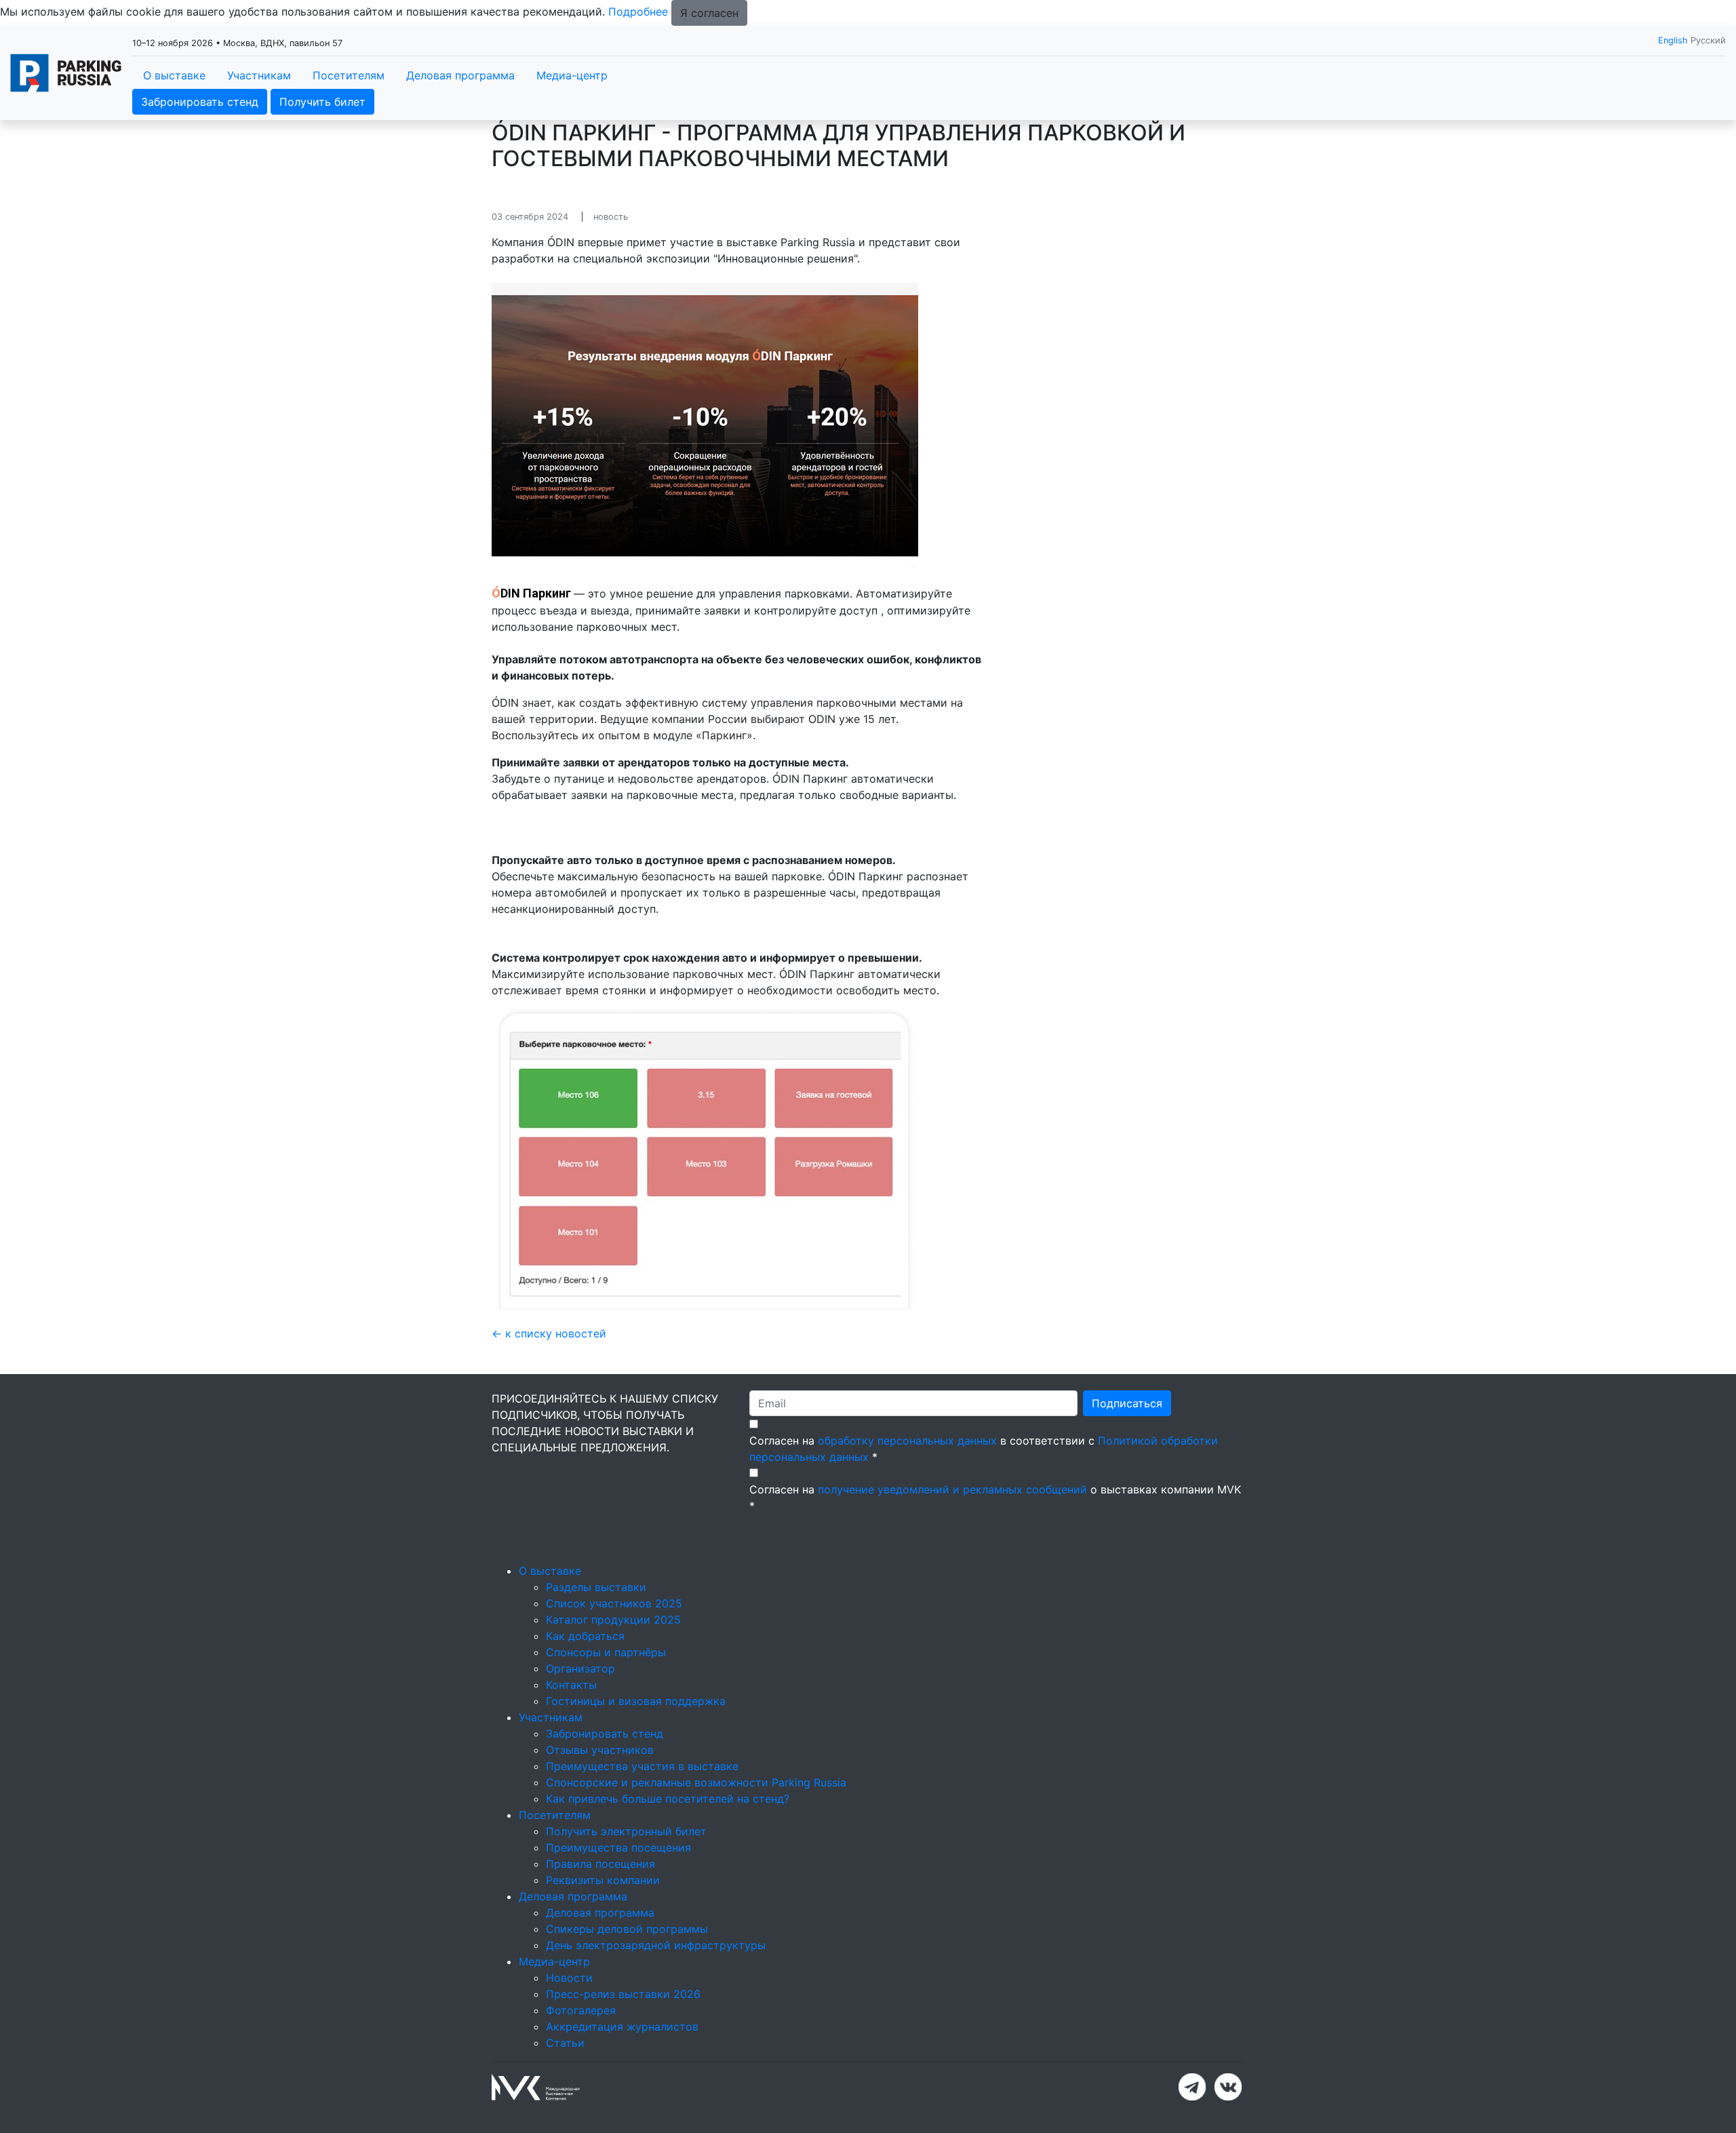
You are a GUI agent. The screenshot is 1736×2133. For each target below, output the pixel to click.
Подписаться (1127, 1403)
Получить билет (322, 102)
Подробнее (638, 12)
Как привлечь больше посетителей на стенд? (668, 1799)
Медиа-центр (572, 75)
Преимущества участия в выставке (642, 1766)
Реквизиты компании (603, 1880)
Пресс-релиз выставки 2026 (623, 1994)
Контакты (571, 1685)
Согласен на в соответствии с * (984, 1449)
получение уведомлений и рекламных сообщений (952, 1489)
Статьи (565, 2043)
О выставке (174, 75)
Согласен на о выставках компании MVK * (995, 1498)
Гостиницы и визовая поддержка (636, 1701)
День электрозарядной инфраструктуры (656, 1945)
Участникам (259, 75)
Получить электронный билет (626, 1831)
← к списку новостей (549, 1333)
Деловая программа (460, 75)
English (1673, 40)
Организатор (580, 1668)
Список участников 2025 (614, 1603)
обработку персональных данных (907, 1441)
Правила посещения (600, 1864)
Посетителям (349, 75)
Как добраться (585, 1636)
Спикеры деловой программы (627, 1929)
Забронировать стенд (200, 102)
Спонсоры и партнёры (606, 1652)
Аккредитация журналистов (622, 2027)
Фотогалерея (581, 2010)
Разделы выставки (596, 1587)
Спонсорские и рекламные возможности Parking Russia (696, 1782)
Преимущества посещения (618, 1847)
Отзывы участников (600, 1750)
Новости (569, 1978)
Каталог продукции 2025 (613, 1620)
